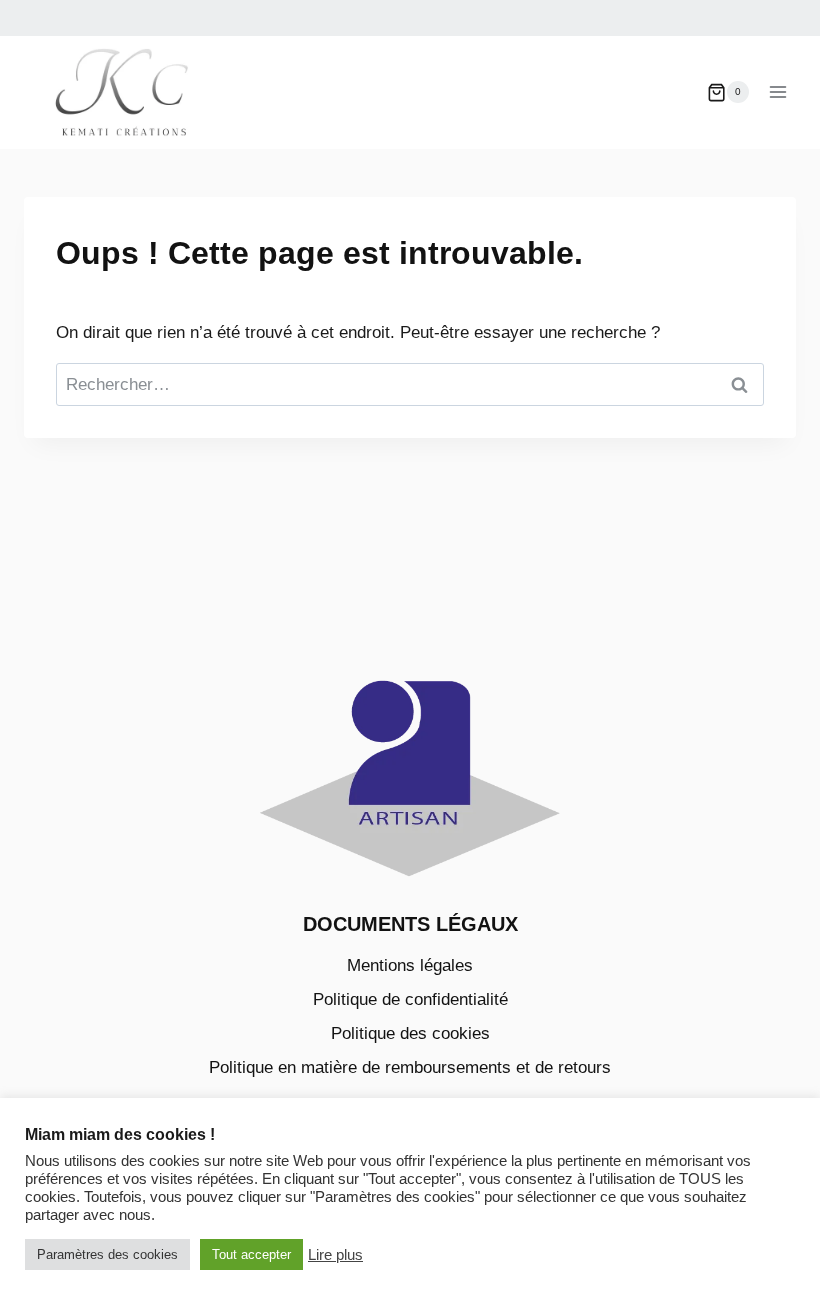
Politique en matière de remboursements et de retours (410, 1067)
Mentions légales (410, 965)
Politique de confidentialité (410, 999)
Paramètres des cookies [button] (107, 1254)
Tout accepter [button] (251, 1254)
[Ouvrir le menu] (777, 92)
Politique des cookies (410, 1033)
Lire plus (335, 1255)
